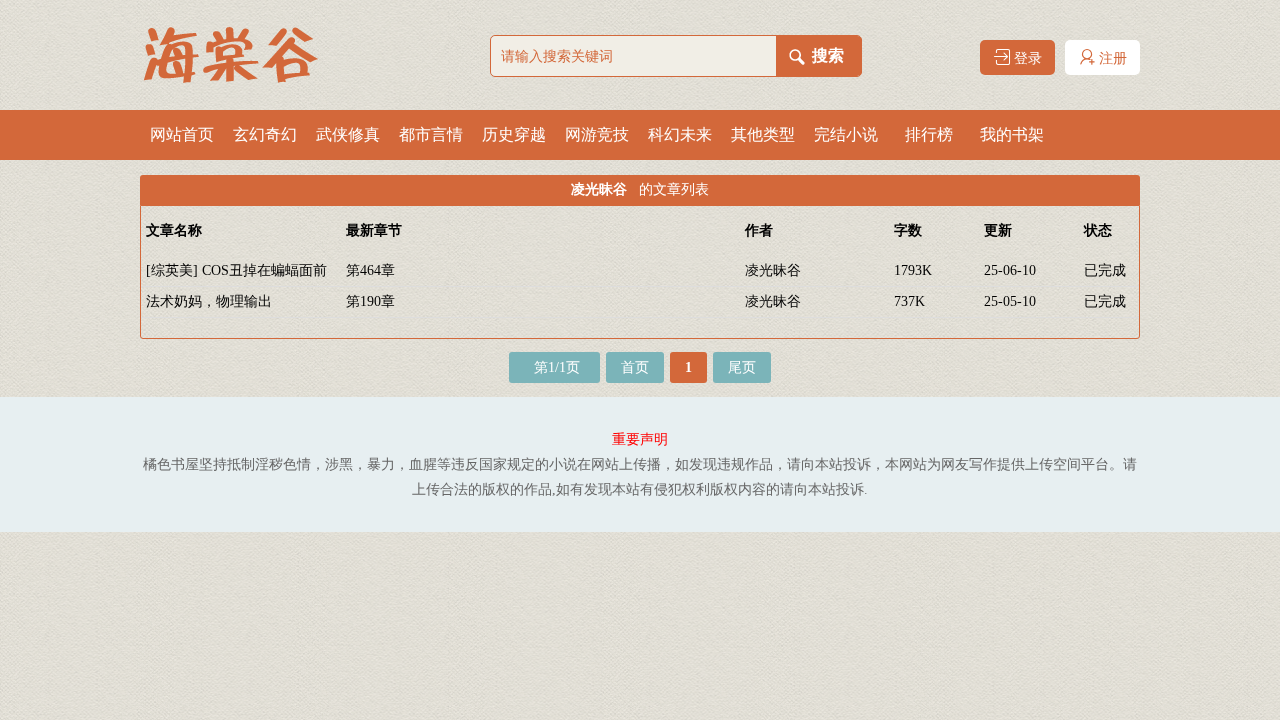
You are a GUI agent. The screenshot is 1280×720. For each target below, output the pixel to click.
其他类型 (763, 134)
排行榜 (929, 134)
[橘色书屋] (240, 55)
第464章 (370, 270)
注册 (1111, 58)
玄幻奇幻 (265, 134)
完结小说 (846, 134)
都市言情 (431, 134)
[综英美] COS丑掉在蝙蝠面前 (236, 270)
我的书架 (1012, 134)
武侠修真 (348, 134)
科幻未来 (680, 134)
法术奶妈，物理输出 (209, 301)
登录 (1026, 58)
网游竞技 (597, 134)
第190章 (370, 301)
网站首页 (182, 134)
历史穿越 (514, 134)
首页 (635, 367)
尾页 (742, 367)
